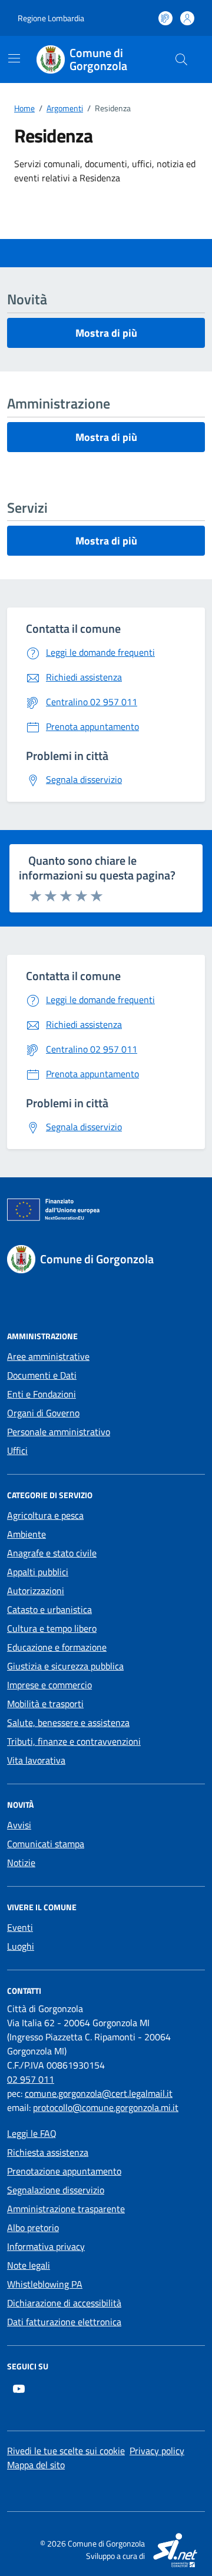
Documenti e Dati (42, 1375)
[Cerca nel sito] (181, 59)
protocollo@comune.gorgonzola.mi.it (106, 2107)
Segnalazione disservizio (56, 2190)
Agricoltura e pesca (45, 1515)
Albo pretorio (33, 2228)
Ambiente (26, 1534)
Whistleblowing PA (45, 2284)
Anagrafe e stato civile (52, 1553)
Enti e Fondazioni (42, 1394)
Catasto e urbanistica (49, 1609)
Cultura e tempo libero (52, 1628)
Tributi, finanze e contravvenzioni (74, 1741)
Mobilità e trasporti (45, 1704)
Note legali (29, 2265)
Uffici (17, 1450)
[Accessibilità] (165, 18)
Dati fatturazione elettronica (64, 2322)
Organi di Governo (43, 1413)
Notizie (21, 1863)
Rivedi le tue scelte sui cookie (66, 2451)
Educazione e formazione (57, 1647)
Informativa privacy (46, 2246)
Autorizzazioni (36, 1591)
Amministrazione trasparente (66, 2209)
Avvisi (19, 1825)
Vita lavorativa (36, 1760)
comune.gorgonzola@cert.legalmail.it (99, 2093)
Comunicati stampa (46, 1844)
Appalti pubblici (38, 1572)
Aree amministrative (48, 1356)
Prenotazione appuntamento (64, 2171)
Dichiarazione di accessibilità (64, 2303)
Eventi (20, 1927)
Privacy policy (157, 2451)
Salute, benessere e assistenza (68, 1722)
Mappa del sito (36, 2465)
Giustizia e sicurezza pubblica (65, 1666)
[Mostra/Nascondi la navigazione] (14, 58)
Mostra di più (106, 333)
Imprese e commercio (49, 1685)
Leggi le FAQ (32, 2133)
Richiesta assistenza (48, 2152)
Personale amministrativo (59, 1432)
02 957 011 (31, 2079)
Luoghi (21, 1946)
